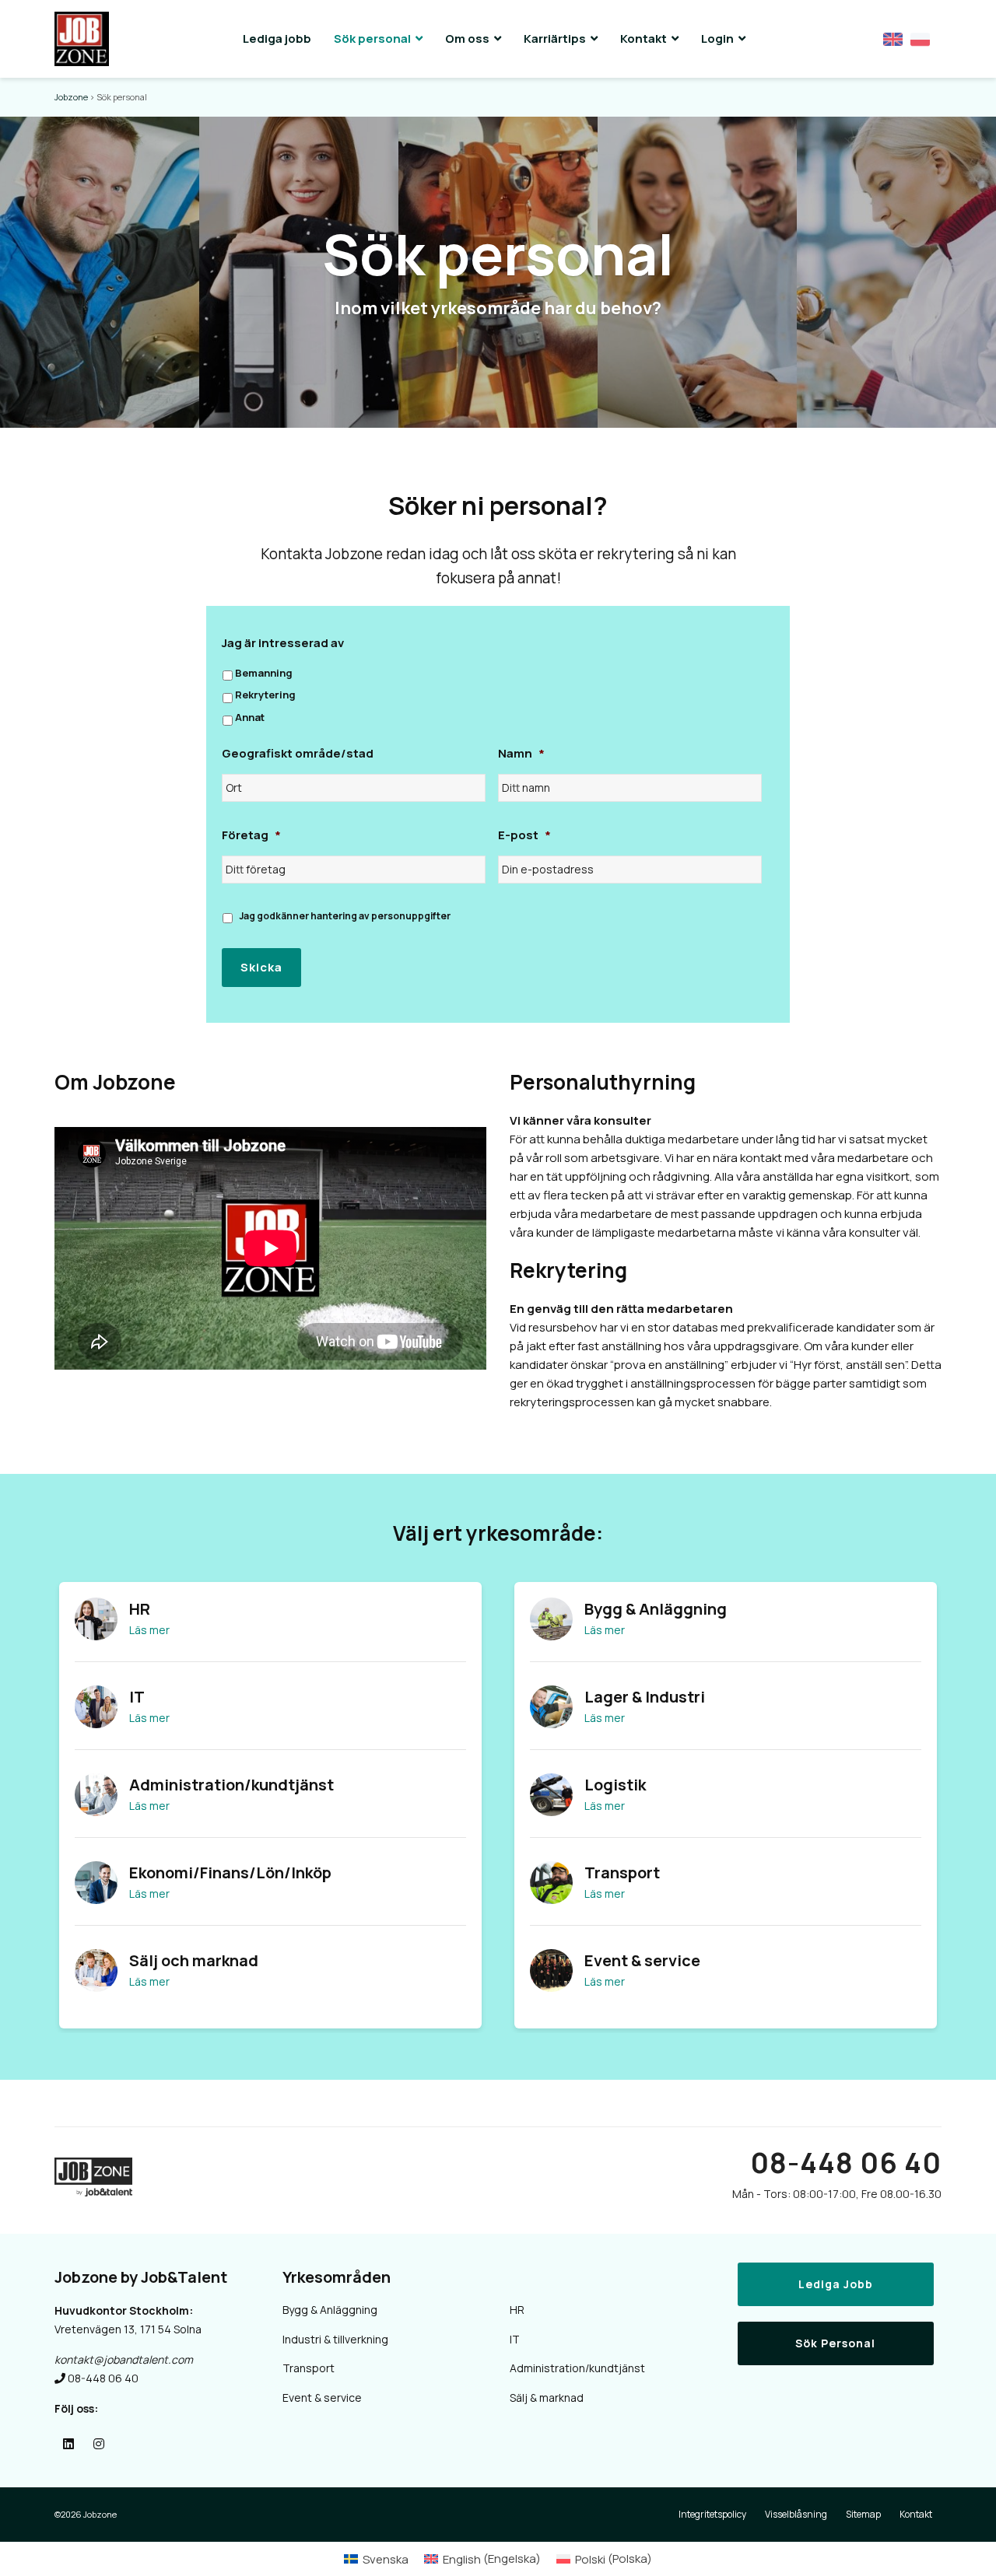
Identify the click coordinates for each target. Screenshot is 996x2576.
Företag (251, 835)
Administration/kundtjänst (231, 1785)
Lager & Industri (645, 1697)
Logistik (615, 1785)
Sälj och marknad (194, 1960)
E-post (524, 835)
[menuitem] (376, 2558)
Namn (521, 754)
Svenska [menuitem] (386, 2559)
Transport (622, 1872)
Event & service (642, 1960)
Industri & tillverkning (335, 2339)
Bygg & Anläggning (656, 1609)
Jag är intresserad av (283, 643)
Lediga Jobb (836, 2284)
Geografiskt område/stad (298, 754)
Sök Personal (835, 2343)
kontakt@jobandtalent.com (124, 2359)
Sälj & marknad (547, 2397)
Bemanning (264, 673)
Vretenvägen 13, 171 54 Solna (128, 2329)
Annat (250, 717)
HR (140, 1609)
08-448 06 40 (846, 2163)
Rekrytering (265, 695)
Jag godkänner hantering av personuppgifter (345, 916)
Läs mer (149, 1630)
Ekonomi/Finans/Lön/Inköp (230, 1872)
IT (137, 1697)
